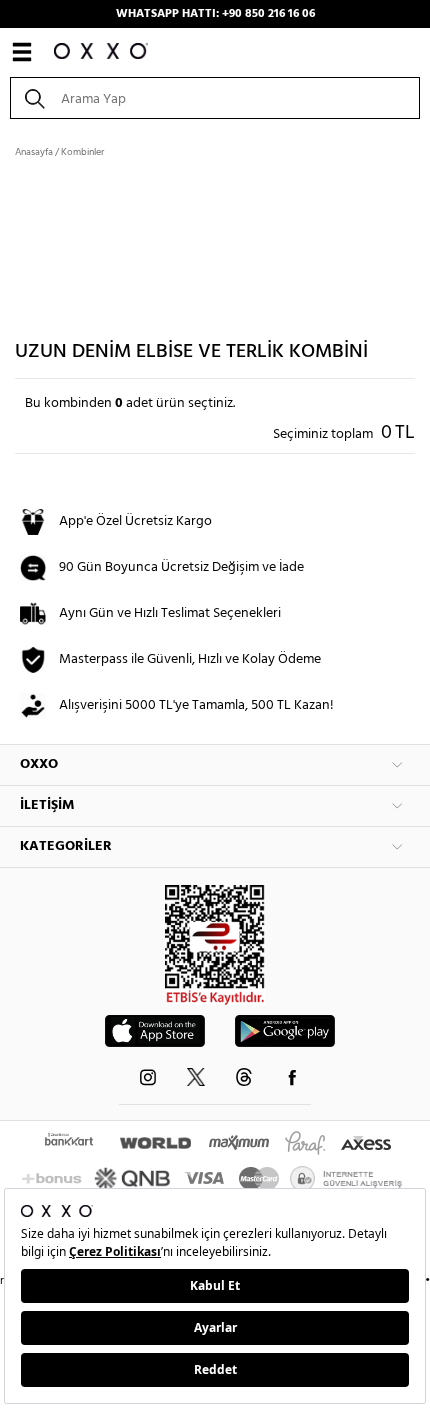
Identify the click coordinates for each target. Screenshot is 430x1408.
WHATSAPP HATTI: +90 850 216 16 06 (215, 14)
